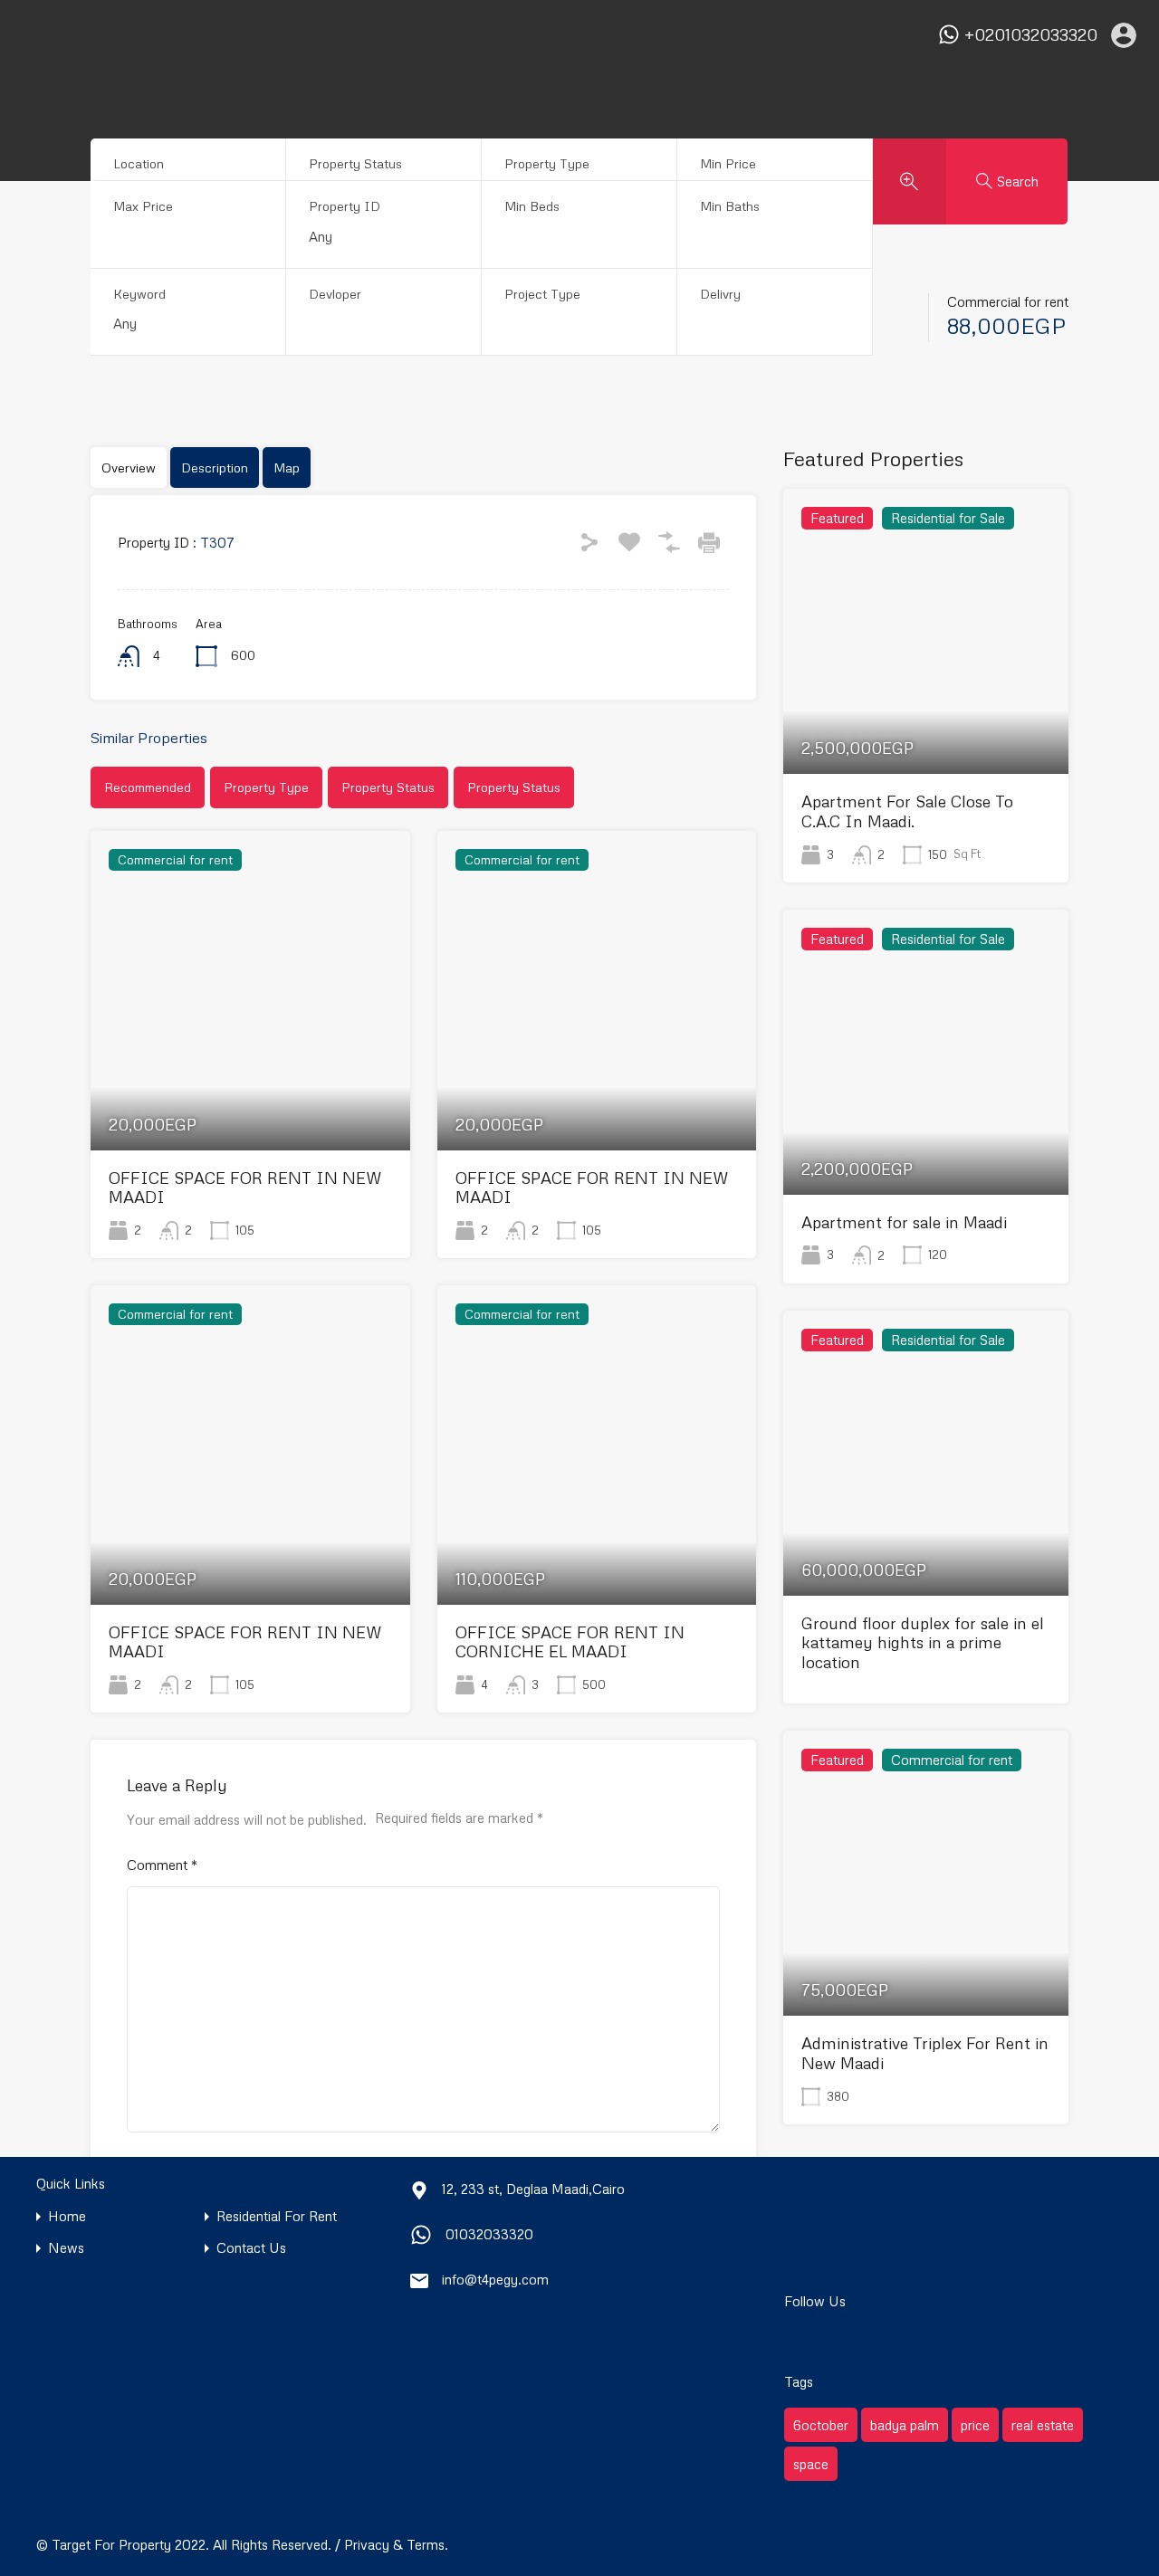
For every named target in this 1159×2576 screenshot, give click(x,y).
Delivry (720, 294)
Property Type (547, 163)
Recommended (148, 787)
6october (821, 2425)
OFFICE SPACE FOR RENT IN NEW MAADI (245, 1188)
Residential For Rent (277, 2216)
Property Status (355, 163)
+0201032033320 (1031, 35)
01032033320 (489, 2234)
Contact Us (251, 2248)
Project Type (542, 294)
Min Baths (730, 206)
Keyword (139, 294)
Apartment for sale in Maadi (904, 1222)
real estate (1043, 2425)
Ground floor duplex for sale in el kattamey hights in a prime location (923, 1642)
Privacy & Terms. (396, 2544)
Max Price (143, 206)
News (66, 2248)
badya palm (905, 2425)
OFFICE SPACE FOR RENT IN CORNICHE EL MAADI (570, 1642)
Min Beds (532, 206)
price (975, 2425)
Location (139, 163)
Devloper (335, 294)
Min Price (728, 163)
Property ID (345, 206)
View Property (250, 1087)
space (811, 2464)
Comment (162, 1865)
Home (67, 2216)
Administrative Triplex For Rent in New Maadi (925, 2053)
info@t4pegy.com (495, 2279)
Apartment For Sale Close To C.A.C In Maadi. (907, 811)
